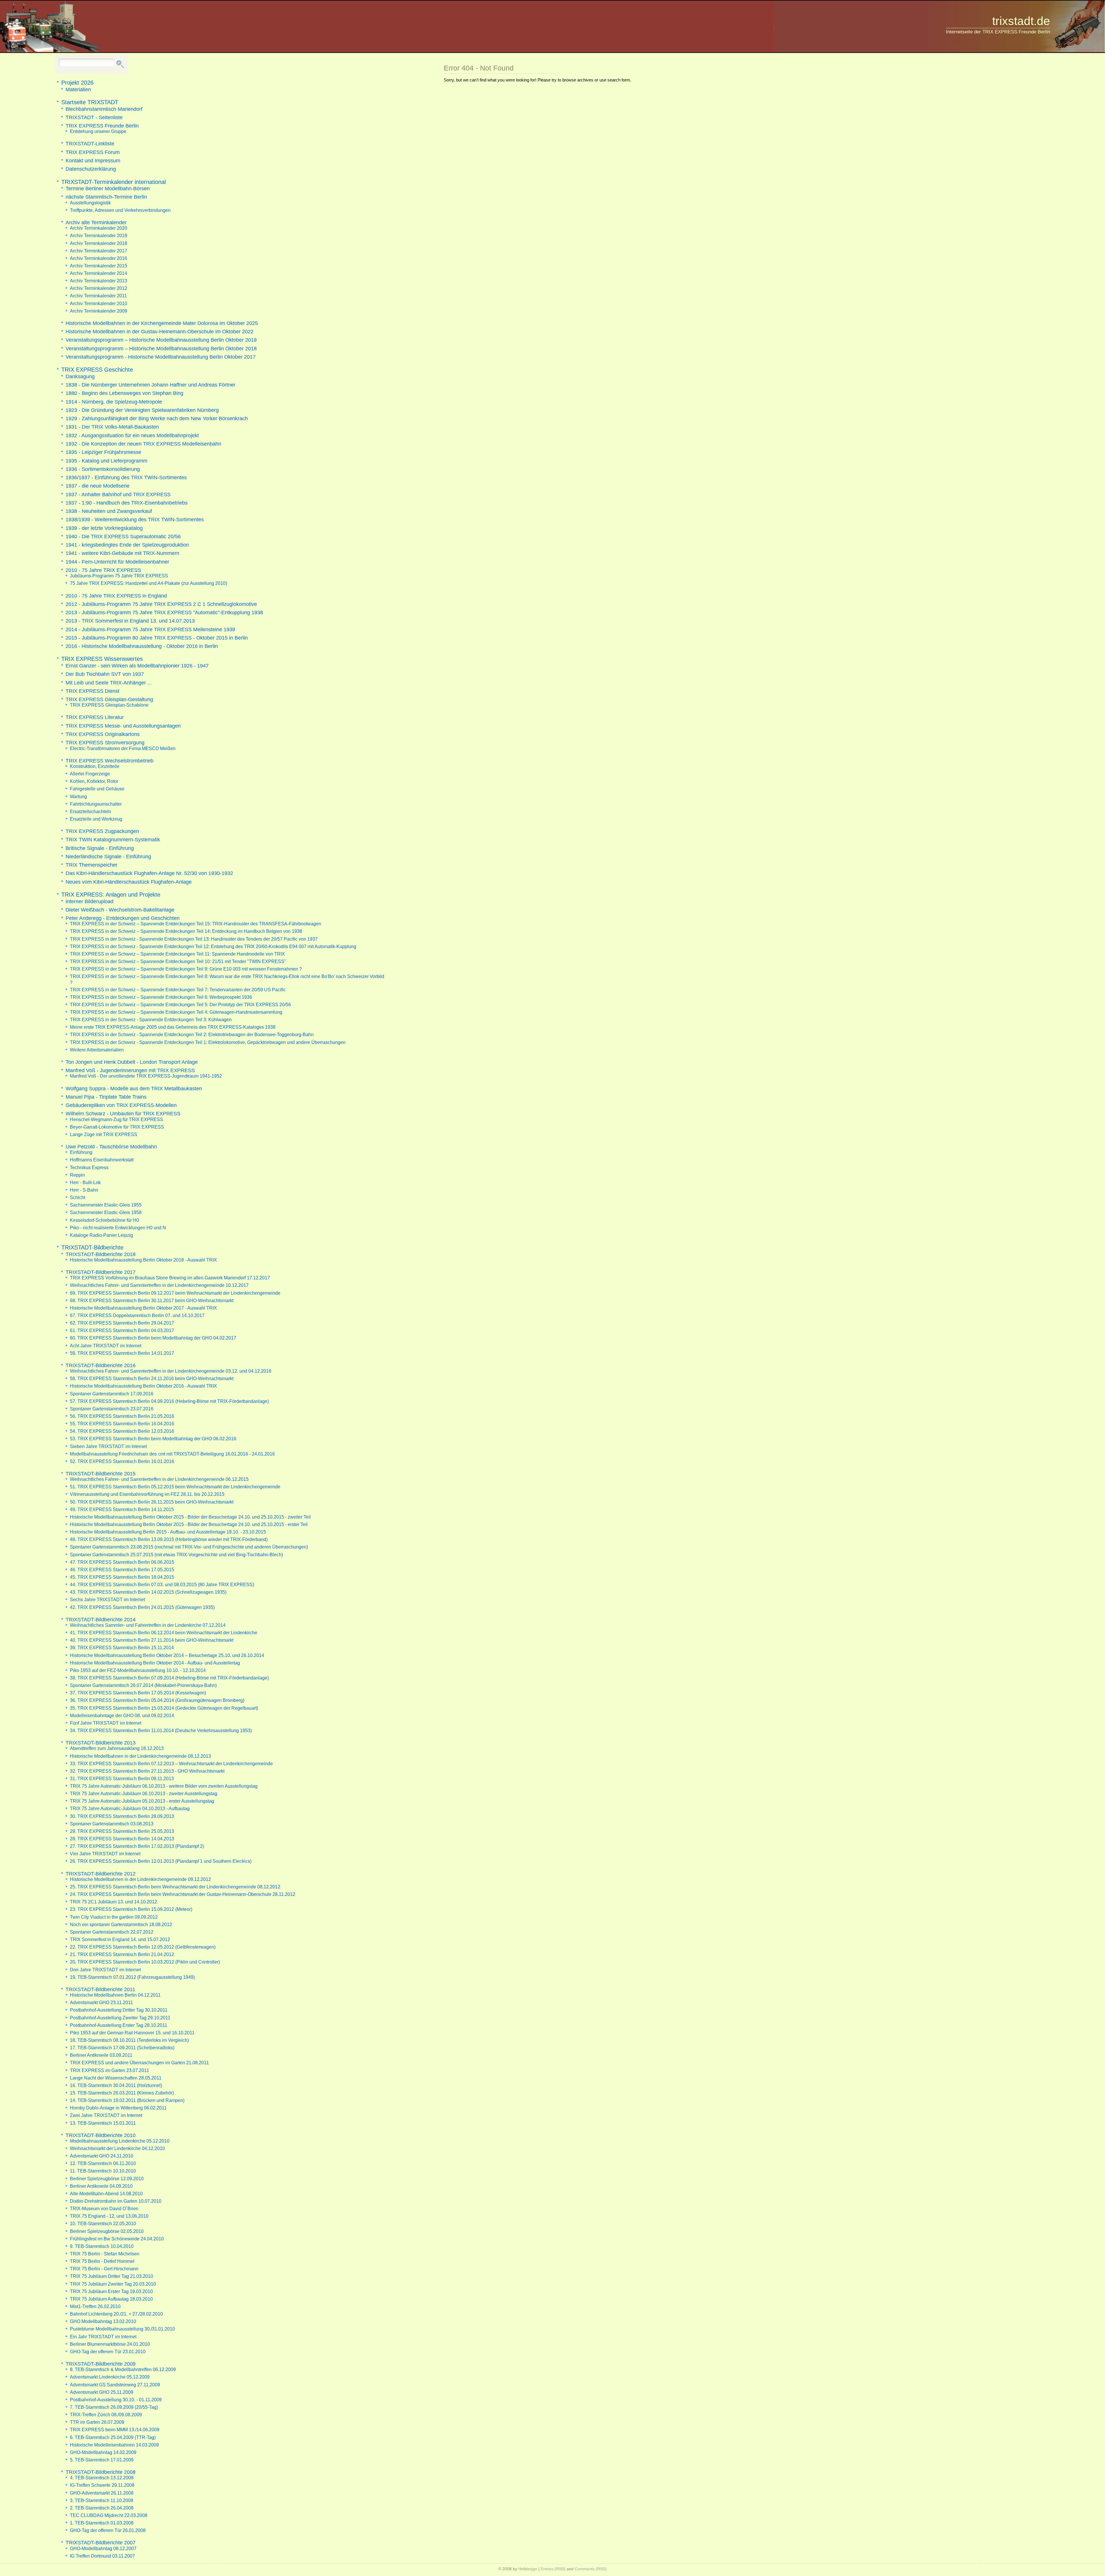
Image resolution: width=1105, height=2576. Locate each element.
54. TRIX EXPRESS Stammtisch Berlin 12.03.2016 (122, 1431)
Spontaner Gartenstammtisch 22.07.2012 (112, 1932)
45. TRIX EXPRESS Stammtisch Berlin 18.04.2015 (122, 1577)
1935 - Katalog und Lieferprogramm (106, 461)
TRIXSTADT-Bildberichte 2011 (100, 1989)
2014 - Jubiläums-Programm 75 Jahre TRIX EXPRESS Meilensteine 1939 (150, 629)
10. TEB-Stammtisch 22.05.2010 (103, 2223)
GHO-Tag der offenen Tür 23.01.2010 (108, 2351)
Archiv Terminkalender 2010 (99, 303)
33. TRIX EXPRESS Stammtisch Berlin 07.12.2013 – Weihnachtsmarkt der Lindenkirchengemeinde (171, 1763)
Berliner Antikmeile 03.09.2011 (101, 2055)
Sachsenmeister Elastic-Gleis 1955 (106, 1205)
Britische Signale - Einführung (100, 848)
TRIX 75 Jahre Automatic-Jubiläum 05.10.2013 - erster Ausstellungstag (142, 1801)
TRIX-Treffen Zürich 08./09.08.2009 (106, 2415)
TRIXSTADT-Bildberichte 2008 (101, 2472)
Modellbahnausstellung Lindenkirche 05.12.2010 (120, 2141)
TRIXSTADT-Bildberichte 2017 (101, 1272)
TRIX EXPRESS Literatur (95, 717)
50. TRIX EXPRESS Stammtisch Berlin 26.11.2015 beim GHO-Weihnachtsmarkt (152, 1502)
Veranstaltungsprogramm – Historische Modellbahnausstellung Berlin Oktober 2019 (161, 340)
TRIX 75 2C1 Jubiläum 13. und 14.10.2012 (114, 1902)
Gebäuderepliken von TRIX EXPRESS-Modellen (121, 1105)
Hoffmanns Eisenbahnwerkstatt (102, 1160)
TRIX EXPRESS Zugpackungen (102, 831)
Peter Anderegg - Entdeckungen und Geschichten (123, 918)
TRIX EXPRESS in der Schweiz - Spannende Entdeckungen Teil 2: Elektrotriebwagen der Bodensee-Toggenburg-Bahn (192, 1034)
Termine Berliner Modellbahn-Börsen (108, 188)
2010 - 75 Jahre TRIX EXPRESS (103, 570)
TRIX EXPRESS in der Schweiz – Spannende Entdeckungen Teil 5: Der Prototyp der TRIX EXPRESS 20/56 (180, 1004)
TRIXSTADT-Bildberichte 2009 (101, 2364)
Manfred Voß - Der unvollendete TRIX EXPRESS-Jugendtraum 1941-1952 (146, 1076)
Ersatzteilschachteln (91, 811)
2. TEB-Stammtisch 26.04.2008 (102, 2508)
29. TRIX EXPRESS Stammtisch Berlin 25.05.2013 (122, 1831)
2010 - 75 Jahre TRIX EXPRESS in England (116, 596)
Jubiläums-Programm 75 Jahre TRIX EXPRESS (119, 576)
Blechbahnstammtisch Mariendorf (104, 109)
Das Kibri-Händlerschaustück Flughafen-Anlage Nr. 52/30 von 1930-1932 (149, 873)
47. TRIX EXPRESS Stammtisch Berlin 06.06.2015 (122, 1562)
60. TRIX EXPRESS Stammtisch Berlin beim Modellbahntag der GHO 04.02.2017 (153, 1338)
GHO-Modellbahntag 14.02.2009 (103, 2452)
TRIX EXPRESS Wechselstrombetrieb (109, 761)
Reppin (77, 1175)
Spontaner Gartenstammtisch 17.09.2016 (112, 1394)
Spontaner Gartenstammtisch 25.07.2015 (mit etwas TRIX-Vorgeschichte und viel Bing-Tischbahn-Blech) (176, 1555)
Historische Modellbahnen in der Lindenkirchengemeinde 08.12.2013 (140, 1756)
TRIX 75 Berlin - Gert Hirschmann (104, 2269)
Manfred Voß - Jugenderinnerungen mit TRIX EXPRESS (130, 1070)
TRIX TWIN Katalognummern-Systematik (113, 839)
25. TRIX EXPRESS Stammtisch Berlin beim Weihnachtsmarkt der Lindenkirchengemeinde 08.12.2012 (175, 1887)
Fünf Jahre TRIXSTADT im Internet (106, 1723)
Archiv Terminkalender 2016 (99, 258)
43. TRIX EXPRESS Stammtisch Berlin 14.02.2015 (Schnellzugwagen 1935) (148, 1592)
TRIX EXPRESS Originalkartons (103, 734)
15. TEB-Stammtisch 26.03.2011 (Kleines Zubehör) (122, 2093)
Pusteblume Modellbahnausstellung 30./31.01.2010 (122, 2329)
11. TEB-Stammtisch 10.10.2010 (103, 2171)
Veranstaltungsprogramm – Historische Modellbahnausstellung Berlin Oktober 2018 (161, 348)
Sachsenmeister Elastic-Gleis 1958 (106, 1212)
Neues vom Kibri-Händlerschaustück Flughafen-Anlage (129, 882)
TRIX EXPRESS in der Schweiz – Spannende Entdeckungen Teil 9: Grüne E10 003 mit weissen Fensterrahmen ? (186, 969)
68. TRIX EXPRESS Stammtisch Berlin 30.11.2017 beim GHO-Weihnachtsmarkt (152, 1300)
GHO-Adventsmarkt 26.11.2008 (102, 2493)
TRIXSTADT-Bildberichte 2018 (101, 1254)
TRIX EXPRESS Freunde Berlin (102, 126)
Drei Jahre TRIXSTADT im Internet (105, 1970)
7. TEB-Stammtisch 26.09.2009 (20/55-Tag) (114, 2407)
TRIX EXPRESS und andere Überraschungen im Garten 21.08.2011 (139, 2063)
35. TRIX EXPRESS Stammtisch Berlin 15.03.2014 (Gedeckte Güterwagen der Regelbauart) (164, 1708)
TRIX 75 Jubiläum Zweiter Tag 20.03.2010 (113, 2284)
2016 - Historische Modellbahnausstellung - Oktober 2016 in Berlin (142, 646)
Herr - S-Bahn (84, 1190)
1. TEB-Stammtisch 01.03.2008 (102, 2523)
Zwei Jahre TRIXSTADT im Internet (106, 2115)
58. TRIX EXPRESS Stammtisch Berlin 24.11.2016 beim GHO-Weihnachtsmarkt (152, 1378)
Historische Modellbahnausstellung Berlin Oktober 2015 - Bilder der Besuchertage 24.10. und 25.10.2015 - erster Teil (189, 1524)
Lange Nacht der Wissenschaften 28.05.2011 (116, 2078)
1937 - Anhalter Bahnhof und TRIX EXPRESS (118, 494)
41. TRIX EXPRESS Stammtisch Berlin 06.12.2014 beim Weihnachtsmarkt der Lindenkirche (164, 1633)
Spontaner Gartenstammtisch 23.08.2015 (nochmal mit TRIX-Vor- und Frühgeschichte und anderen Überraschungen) (189, 1547)
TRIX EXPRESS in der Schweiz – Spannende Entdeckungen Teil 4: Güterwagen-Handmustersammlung (176, 1012)
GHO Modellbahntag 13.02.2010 (103, 2321)
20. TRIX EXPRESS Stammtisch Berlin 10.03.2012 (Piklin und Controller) (145, 1962)
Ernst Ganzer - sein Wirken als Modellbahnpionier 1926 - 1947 (137, 666)
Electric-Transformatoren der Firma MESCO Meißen (123, 748)
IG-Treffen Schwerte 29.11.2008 (102, 2485)
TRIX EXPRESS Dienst (93, 691)
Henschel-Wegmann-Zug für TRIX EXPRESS (117, 1119)
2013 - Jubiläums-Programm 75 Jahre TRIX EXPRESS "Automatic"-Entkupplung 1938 (164, 612)
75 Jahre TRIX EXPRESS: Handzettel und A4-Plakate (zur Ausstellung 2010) (148, 583)
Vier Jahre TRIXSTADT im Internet (105, 1854)
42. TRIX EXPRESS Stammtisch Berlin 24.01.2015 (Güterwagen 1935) (142, 1607)
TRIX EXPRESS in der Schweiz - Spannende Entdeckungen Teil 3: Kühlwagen (151, 1019)
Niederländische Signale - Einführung (108, 856)
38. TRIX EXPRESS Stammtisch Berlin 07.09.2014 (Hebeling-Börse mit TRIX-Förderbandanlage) (169, 1678)
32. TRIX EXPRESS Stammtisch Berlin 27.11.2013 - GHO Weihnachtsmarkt (147, 1771)
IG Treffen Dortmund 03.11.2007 (102, 2556)
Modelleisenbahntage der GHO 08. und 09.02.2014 (122, 1715)
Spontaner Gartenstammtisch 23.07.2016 (112, 1409)
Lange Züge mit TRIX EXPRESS (104, 1134)
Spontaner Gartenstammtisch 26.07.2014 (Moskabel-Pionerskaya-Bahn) (143, 1685)
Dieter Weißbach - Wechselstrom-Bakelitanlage (120, 910)
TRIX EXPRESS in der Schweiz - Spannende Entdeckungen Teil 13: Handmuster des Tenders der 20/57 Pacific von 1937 (194, 939)
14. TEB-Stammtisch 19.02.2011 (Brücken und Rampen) (127, 2100)
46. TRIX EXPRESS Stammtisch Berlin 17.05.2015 (122, 1569)
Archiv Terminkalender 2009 (99, 311)
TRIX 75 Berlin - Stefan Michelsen (105, 2254)
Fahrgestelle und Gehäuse (97, 789)
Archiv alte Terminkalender (96, 222)
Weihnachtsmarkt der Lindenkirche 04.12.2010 (117, 2148)
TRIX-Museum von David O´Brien (104, 2208)
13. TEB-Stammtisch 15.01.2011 (103, 2123)
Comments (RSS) (591, 2569)
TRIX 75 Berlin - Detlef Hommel (102, 2261)
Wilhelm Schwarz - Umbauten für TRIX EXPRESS (123, 1113)
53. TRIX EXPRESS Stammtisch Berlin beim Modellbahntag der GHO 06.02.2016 (153, 1439)
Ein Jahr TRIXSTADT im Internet (103, 2337)
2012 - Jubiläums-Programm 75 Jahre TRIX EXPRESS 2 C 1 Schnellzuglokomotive (161, 604)
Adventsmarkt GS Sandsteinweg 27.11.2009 (115, 2385)
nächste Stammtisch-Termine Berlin (106, 197)
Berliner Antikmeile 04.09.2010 (101, 2186)
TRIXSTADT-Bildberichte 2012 (101, 1874)
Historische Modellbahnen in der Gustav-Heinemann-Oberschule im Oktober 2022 (160, 331)
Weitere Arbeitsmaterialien (97, 1050)
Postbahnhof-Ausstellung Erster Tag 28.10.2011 (119, 2025)
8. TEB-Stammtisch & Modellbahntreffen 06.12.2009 (123, 2369)
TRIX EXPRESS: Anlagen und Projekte (111, 895)
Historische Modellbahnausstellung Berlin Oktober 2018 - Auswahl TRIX (143, 1260)
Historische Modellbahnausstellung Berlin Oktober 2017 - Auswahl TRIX (143, 1308)
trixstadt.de (1021, 21)
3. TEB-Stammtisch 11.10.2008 (102, 2500)
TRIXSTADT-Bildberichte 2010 (101, 2135)
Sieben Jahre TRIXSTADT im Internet (108, 1446)
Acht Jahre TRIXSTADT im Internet (106, 1346)
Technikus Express (89, 1167)
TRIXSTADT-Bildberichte (92, 1247)
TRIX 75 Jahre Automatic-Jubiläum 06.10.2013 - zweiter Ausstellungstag (144, 1793)
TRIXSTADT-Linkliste (90, 143)
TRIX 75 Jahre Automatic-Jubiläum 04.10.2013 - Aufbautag (130, 1808)
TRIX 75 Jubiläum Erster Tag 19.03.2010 (111, 2291)
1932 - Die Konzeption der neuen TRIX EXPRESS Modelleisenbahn (143, 444)
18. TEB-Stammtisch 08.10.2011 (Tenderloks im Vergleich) (129, 2040)
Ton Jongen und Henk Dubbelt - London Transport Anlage (132, 1062)
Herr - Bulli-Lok (85, 1182)
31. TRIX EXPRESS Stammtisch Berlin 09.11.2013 (122, 1778)
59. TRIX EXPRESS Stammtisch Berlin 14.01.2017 (122, 1353)
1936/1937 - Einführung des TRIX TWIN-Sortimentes (126, 477)
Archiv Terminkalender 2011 (98, 296)
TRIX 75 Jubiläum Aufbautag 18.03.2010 (111, 2299)
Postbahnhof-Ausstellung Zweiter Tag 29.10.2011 (120, 2018)
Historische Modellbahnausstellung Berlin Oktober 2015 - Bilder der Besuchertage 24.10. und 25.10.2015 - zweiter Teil (190, 1517)
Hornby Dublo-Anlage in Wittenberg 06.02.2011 (118, 2108)
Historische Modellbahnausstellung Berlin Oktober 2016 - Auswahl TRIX (143, 1386)
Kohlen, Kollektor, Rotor (94, 781)
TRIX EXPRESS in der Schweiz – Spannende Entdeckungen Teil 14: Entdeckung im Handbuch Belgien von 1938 (186, 931)
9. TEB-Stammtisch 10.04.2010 (102, 2246)
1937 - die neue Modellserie (98, 486)
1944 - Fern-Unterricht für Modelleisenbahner (117, 562)
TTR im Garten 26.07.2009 (97, 2422)
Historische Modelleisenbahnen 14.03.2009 (114, 2445)
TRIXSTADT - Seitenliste (94, 117)
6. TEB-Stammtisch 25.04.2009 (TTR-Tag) (113, 2437)
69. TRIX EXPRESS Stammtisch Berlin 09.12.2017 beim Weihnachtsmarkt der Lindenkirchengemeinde (175, 1293)
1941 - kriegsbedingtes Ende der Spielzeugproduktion (127, 545)
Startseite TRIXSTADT (90, 102)
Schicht (78, 1197)
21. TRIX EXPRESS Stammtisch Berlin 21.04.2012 (122, 1954)
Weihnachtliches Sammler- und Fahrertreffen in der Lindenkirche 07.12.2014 (148, 1625)
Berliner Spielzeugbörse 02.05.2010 (107, 2231)
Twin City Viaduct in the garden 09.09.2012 (114, 1917)
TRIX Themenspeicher (92, 865)
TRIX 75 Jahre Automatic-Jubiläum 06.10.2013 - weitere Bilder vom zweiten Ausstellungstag (164, 1786)
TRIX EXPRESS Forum (93, 152)
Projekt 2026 (77, 83)
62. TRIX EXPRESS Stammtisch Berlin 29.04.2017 (122, 1323)
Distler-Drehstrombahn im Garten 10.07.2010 (116, 2201)
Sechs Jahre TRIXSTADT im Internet (107, 1599)
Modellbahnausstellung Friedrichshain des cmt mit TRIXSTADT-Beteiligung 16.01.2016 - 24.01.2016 (172, 1454)
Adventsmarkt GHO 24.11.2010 (102, 2156)
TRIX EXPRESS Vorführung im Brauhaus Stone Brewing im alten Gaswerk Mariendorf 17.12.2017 (170, 1278)
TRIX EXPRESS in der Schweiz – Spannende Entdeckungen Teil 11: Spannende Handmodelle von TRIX (177, 954)
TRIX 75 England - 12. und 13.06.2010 (109, 2216)
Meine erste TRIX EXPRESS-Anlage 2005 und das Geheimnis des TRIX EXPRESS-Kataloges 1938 (173, 1027)
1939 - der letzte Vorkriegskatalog (104, 528)
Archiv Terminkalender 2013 (99, 281)
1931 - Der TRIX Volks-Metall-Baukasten (112, 427)
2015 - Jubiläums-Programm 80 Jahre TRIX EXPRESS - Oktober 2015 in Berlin (157, 638)
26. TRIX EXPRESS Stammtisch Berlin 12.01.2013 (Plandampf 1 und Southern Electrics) (161, 1861)
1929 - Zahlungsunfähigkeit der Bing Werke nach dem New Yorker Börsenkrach (157, 418)
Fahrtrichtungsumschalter (96, 804)
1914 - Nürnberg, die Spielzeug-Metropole (114, 402)
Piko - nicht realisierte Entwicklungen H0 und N (118, 1228)
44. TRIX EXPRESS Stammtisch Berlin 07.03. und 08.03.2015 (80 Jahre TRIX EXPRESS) (162, 1584)
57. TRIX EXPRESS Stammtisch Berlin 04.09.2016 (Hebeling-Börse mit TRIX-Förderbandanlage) (169, 1401)
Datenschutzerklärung (91, 169)
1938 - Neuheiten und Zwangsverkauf (109, 511)
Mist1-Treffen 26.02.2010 (95, 2306)
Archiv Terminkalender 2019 (99, 235)
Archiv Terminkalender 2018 (99, 243)
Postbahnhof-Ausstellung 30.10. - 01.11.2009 (116, 2400)
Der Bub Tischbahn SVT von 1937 (105, 674)
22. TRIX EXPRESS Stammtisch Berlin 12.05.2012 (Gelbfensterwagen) (143, 1947)
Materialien (78, 89)
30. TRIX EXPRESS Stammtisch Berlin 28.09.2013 (122, 1816)
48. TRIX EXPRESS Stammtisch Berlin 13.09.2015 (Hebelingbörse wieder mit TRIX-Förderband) (169, 1539)
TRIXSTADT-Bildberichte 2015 (101, 1474)
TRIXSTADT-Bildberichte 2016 (101, 1365)
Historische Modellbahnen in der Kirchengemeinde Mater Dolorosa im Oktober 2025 (162, 323)
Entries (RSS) (553, 2569)
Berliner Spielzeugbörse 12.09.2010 (107, 2179)
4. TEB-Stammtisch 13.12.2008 (102, 2478)
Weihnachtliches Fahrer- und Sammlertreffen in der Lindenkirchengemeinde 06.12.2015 (159, 1479)
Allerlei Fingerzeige (90, 774)
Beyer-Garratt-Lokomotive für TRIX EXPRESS (117, 1127)
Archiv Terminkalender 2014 (99, 273)
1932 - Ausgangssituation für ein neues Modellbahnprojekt (132, 435)
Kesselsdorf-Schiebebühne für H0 (104, 1220)
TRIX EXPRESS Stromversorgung (105, 742)
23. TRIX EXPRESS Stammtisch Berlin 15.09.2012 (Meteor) (131, 1909)
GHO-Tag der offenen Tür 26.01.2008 (108, 2530)
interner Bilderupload (89, 901)
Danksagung (80, 376)
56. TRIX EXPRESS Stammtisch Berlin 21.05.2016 (122, 1416)
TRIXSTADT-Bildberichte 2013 (101, 1743)
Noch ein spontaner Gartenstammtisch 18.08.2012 (121, 1924)
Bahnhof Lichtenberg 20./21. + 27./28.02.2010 (116, 2314)
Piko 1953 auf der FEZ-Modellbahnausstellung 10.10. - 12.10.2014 (138, 1670)
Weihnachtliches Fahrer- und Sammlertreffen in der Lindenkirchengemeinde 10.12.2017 (159, 1285)
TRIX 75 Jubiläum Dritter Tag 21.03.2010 (112, 2276)
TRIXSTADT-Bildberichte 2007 (101, 2542)
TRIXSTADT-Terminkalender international (114, 182)
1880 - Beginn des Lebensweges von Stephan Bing (124, 393)
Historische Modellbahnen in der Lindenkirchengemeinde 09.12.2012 (140, 1879)
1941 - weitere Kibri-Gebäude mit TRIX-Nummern (122, 553)
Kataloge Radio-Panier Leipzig (101, 1235)
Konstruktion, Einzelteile (95, 766)
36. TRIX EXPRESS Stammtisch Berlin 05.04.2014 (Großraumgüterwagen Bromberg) (157, 1700)
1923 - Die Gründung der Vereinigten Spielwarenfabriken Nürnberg (142, 410)
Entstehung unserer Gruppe (98, 131)
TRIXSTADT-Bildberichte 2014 (101, 1619)
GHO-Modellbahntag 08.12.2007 (103, 2548)
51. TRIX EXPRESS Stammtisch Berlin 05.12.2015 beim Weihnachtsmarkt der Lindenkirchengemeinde (175, 1487)
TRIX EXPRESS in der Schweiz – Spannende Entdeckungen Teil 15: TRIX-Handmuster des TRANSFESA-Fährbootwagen (196, 924)
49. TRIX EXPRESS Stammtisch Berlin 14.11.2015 (122, 1509)
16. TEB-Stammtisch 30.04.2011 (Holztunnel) (116, 2085)
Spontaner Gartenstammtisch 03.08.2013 (112, 1824)
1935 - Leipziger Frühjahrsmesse (103, 452)
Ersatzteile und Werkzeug (96, 819)
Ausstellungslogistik (90, 203)
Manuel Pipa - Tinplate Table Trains (106, 1097)
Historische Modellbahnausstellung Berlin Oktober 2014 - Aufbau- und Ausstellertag (155, 1663)
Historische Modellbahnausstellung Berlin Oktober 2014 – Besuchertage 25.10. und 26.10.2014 (167, 1655)
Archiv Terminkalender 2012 (99, 288)
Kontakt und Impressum (93, 160)
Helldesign (528, 2569)
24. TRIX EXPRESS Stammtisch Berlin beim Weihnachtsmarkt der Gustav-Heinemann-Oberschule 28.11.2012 (183, 1894)
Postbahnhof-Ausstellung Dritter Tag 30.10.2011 (119, 2010)
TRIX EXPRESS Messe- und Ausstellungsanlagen (123, 726)
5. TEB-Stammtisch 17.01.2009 (102, 2460)
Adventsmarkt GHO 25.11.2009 (102, 2392)
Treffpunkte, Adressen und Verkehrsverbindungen (120, 210)
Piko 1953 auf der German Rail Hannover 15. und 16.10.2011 (132, 2033)
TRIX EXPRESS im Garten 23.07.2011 (109, 2070)
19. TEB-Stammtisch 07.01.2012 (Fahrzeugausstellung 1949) (132, 1977)
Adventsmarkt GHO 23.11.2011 (101, 2002)
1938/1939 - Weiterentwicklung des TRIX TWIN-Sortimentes (135, 519)
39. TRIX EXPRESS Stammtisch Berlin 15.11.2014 (122, 1647)
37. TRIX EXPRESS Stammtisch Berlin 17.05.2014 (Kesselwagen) (138, 1693)
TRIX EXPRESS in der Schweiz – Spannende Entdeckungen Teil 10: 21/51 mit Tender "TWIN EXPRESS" (178, 961)
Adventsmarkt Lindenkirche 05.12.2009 (110, 2377)
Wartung (78, 796)
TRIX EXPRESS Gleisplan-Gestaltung (109, 699)
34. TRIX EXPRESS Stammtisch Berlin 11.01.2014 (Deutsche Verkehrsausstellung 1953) (161, 1730)
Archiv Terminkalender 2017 (99, 251)
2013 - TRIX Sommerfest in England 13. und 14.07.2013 (130, 621)
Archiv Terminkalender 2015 (99, 266)
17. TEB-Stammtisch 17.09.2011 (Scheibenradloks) (122, 2048)
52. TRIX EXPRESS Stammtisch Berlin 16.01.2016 (122, 1461)
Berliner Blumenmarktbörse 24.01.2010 (110, 2344)
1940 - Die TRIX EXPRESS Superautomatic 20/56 (123, 536)
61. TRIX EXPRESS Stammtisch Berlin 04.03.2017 (122, 1330)
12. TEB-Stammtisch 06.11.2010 (103, 2163)
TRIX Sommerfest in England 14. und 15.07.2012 (120, 1939)
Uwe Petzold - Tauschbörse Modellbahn (111, 1147)
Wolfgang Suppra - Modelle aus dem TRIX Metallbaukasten (134, 1088)
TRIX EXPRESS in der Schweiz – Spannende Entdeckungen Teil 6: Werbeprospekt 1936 (161, 997)
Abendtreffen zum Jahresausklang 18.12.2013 (117, 1748)
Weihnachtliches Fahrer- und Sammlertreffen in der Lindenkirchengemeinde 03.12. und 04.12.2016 (171, 1371)
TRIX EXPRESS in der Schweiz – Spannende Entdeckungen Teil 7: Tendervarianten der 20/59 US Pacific (178, 990)
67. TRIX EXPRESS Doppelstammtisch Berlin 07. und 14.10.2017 (137, 1315)
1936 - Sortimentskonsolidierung (103, 469)
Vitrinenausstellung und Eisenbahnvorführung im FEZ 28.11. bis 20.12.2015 (147, 1494)
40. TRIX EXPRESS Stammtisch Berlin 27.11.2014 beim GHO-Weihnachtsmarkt (152, 1640)
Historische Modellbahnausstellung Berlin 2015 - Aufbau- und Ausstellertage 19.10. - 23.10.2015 (168, 1532)
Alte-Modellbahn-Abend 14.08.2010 (106, 2193)
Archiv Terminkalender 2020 (99, 228)
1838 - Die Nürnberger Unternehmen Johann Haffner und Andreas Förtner (150, 385)
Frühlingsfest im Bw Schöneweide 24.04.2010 (117, 2239)
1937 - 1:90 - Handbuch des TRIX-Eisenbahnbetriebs (127, 503)
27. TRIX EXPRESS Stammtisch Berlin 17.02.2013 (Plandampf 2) (137, 1846)
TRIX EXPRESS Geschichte (97, 370)
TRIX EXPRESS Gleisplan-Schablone (109, 705)
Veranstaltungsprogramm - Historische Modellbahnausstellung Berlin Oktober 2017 (161, 357)
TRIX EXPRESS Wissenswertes (102, 659)
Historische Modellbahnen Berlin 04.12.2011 (115, 1995)
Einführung (81, 1152)
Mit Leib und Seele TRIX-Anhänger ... (109, 683)
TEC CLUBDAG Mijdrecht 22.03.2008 (109, 2515)
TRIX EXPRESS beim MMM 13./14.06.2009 (115, 2429)
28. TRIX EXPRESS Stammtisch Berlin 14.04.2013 (122, 1839)
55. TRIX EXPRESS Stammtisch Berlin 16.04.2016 (122, 1424)
